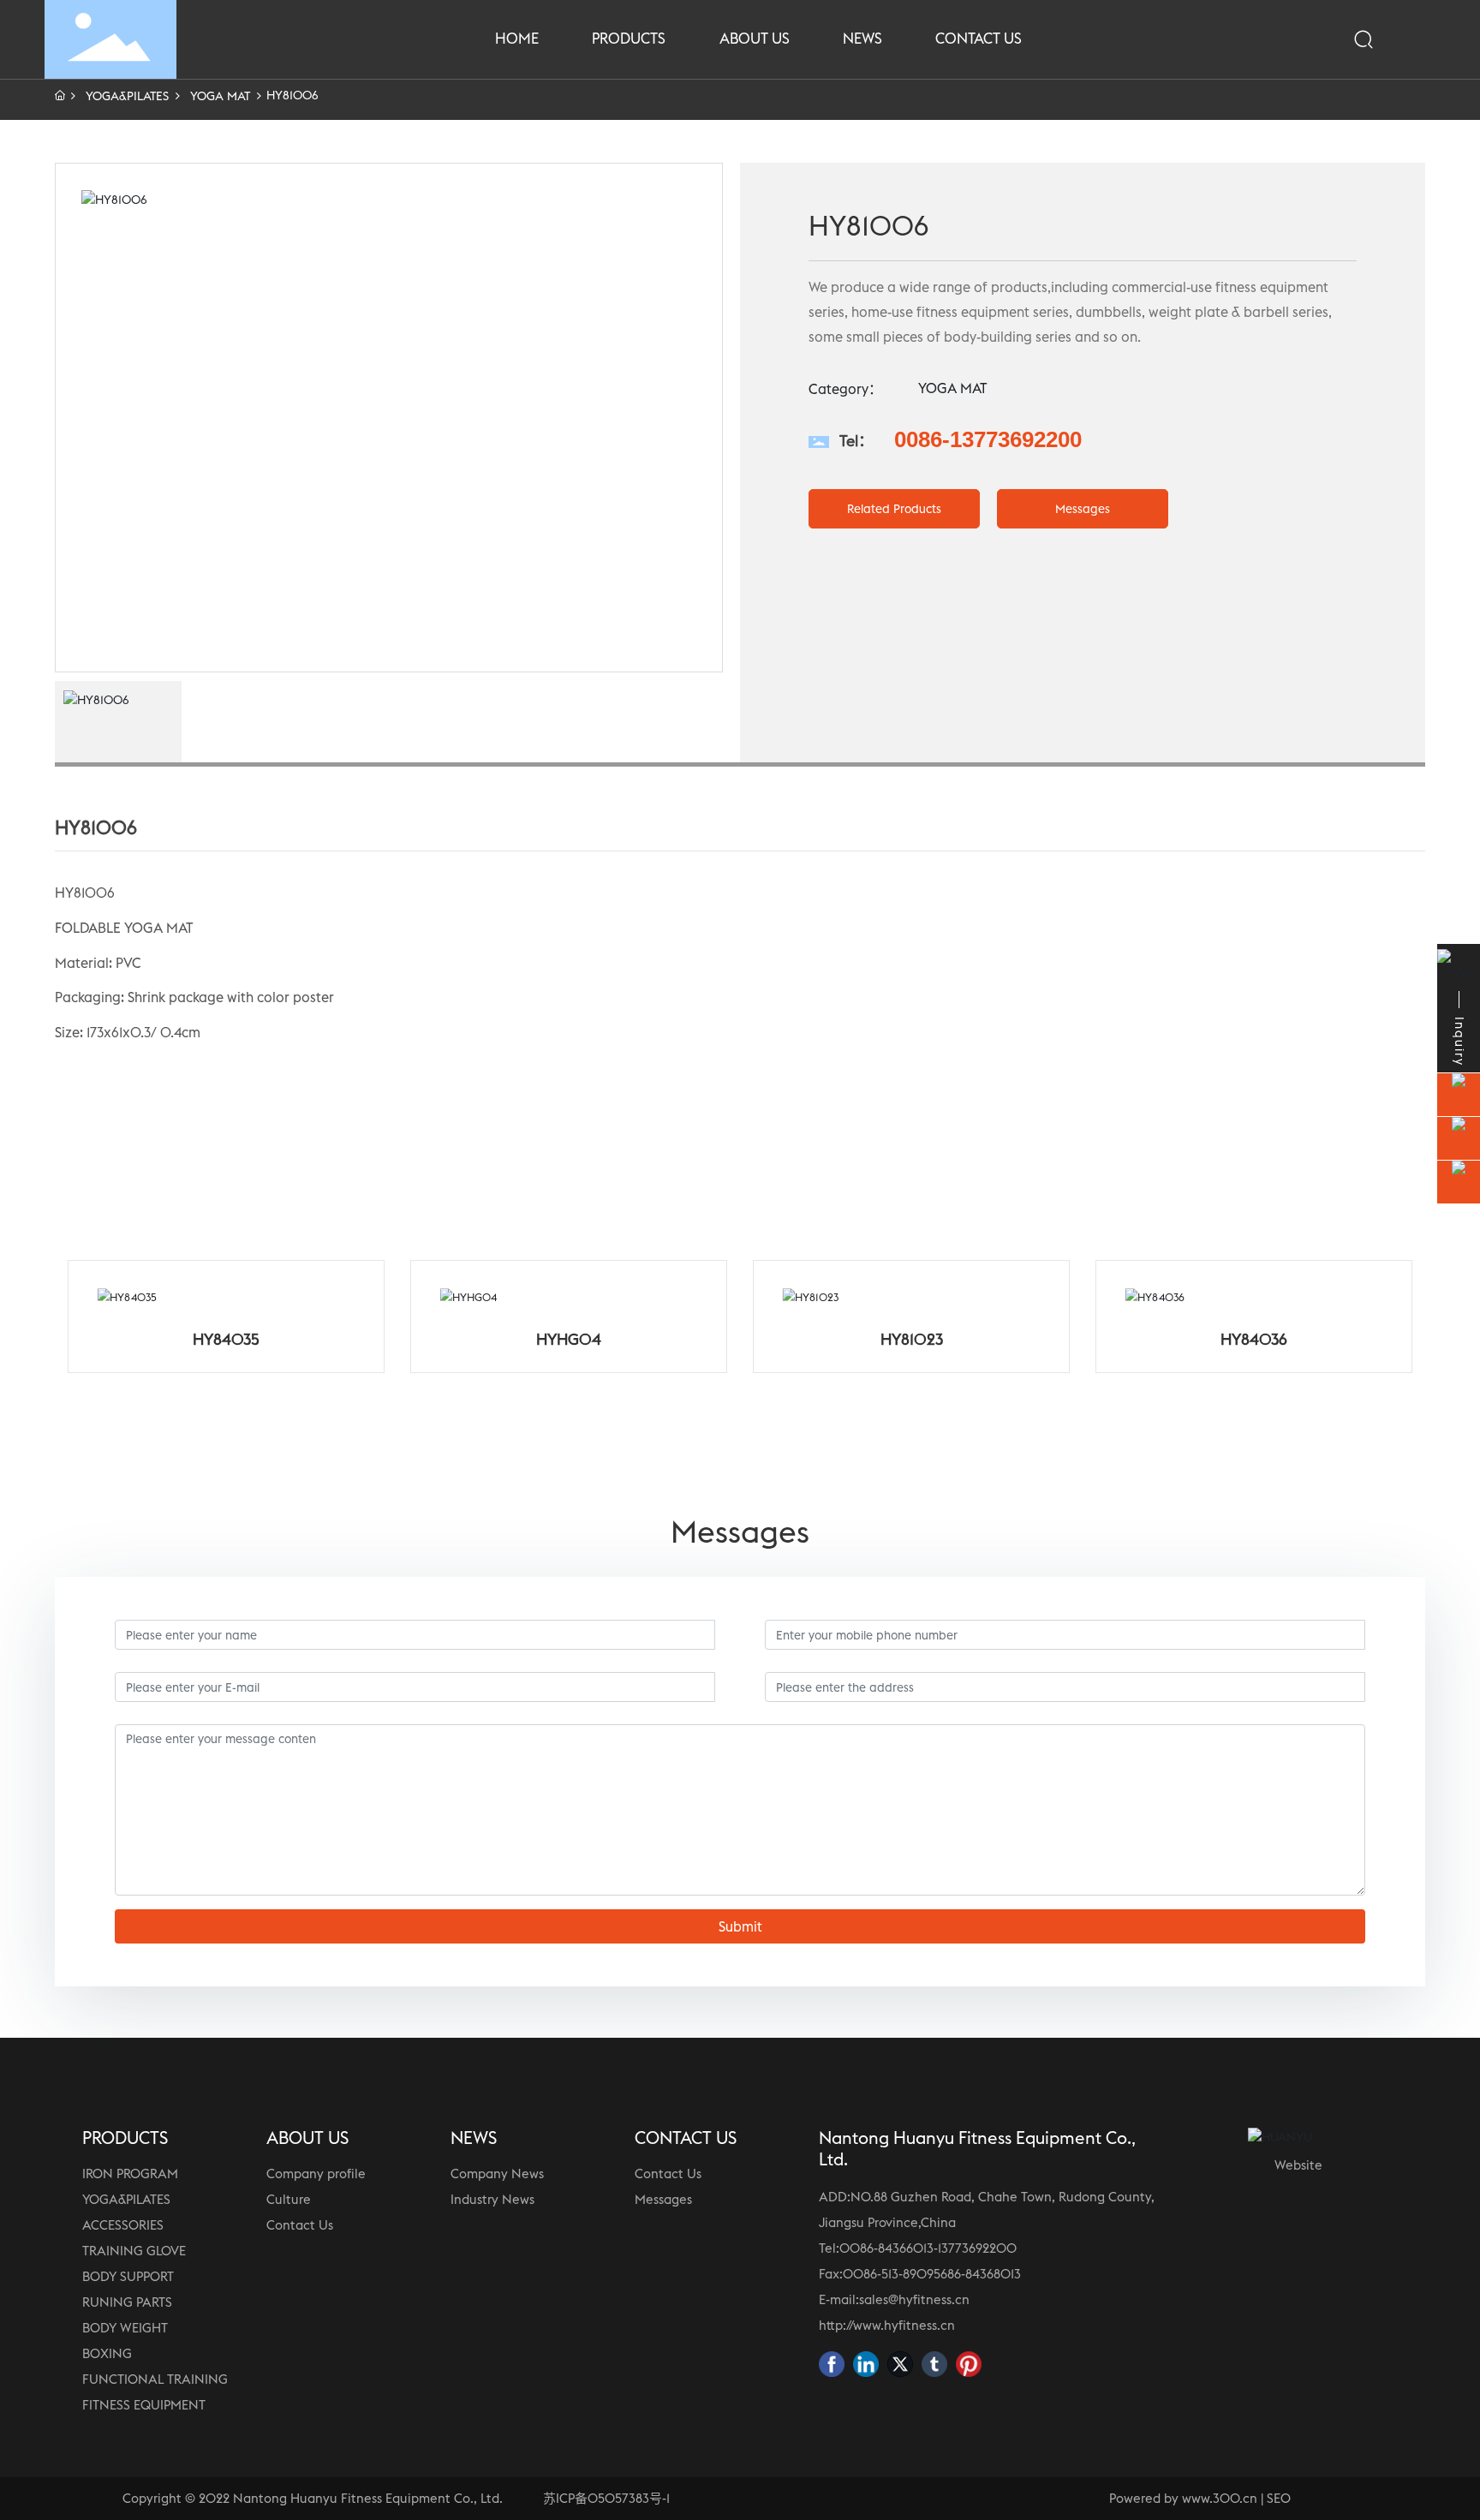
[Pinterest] (969, 2364)
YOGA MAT (220, 96)
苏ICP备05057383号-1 (606, 2498)
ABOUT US (307, 2138)
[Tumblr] (934, 2364)
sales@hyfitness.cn (914, 2299)
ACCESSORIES (123, 2225)
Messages (663, 2199)
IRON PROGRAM (130, 2174)
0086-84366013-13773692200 (928, 2248)
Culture (289, 2199)
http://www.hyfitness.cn (887, 2325)
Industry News (492, 2199)
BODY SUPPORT (128, 2276)
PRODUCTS (125, 2138)
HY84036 (1254, 1339)
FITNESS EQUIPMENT (144, 2405)
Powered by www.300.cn (1183, 2498)
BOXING (107, 2353)
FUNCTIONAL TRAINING (155, 2379)
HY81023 (912, 1339)
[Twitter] (900, 2364)
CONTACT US (686, 2138)
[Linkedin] (866, 2364)
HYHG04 (569, 1339)
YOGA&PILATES (127, 96)
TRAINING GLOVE (134, 2251)
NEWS (474, 2138)
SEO (1279, 2498)
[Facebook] (832, 2364)
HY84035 (226, 1339)
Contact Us (300, 2225)
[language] (1411, 39)
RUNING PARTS (127, 2302)
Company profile (316, 2174)
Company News (497, 2174)
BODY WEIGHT (125, 2328)
